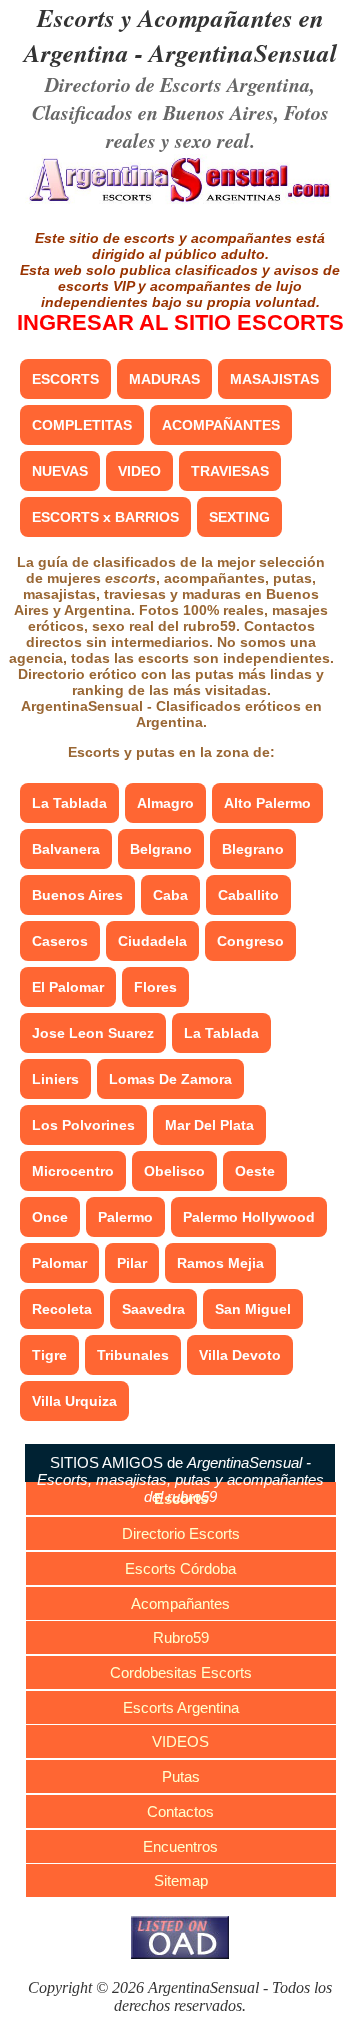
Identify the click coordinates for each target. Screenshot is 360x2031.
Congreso (250, 941)
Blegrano (253, 849)
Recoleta (62, 1309)
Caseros (60, 941)
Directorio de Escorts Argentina (177, 84)
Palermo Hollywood (249, 1217)
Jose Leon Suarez (93, 1033)
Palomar (59, 1263)
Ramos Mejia (220, 1263)
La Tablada (69, 803)
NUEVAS (60, 471)
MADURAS (164, 379)
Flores (155, 987)
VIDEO (139, 471)
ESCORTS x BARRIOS (105, 517)
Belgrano (161, 849)
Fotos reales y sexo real (217, 126)
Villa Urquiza (74, 1401)
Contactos (180, 1811)
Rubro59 (181, 1637)
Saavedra (153, 1309)
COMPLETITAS (82, 425)
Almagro (165, 803)
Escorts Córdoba (180, 1568)
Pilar (132, 1263)
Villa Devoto (240, 1355)
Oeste (255, 1171)
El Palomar (68, 987)
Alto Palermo (267, 803)
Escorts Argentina (181, 1707)
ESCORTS (65, 379)
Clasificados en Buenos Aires (153, 112)
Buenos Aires (77, 895)
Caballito (248, 895)
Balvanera (66, 849)
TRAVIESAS (230, 471)
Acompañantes (180, 1603)
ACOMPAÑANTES (221, 425)
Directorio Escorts (181, 1533)
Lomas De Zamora (170, 1079)
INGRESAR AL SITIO (180, 322)
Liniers (55, 1079)
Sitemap (181, 1880)
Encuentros (180, 1846)
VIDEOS (180, 1741)
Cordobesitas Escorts (181, 1672)
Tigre (49, 1355)
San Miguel (253, 1309)
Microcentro (73, 1171)
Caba (170, 895)
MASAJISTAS (274, 379)
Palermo (125, 1217)
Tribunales (133, 1355)
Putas (181, 1776)
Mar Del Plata (209, 1125)
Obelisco (174, 1171)
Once (50, 1217)
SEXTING (239, 517)
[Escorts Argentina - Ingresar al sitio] (180, 200)
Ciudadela (152, 941)
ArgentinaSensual (243, 52)
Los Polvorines (83, 1125)
